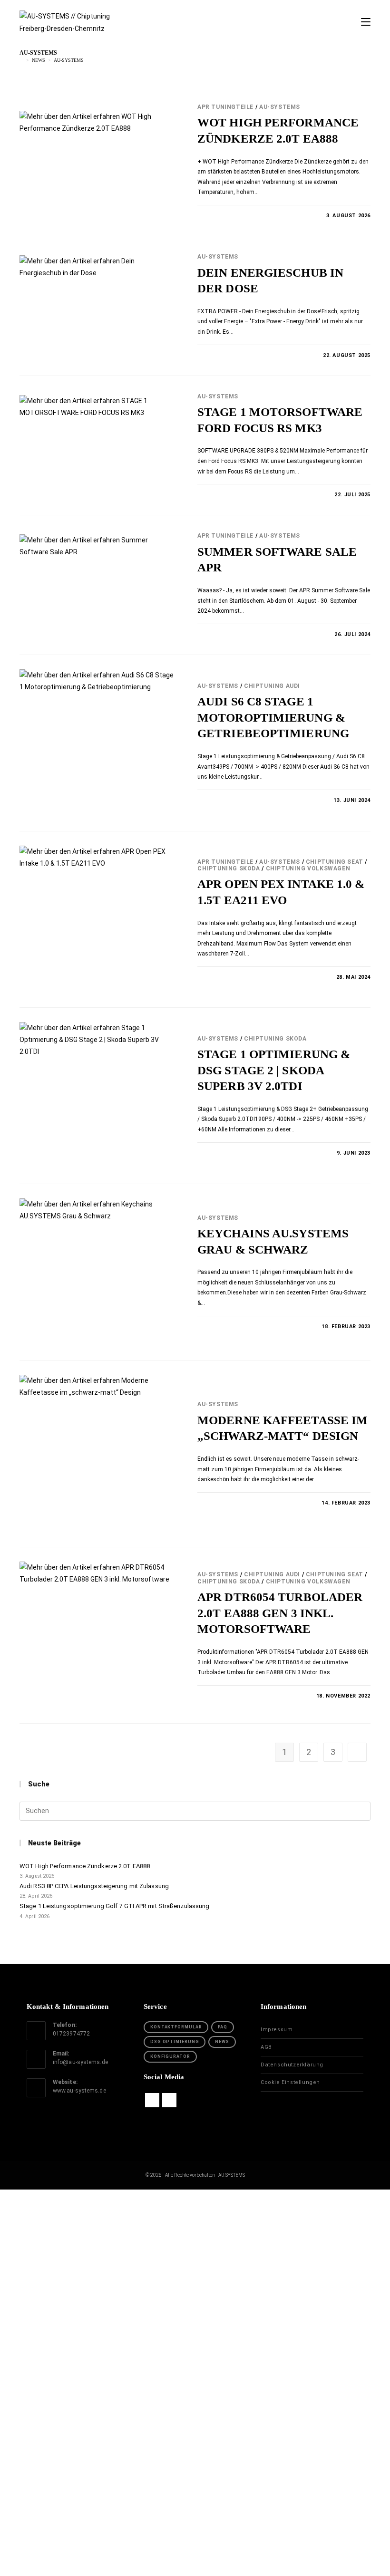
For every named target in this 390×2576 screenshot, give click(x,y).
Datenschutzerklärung (292, 2065)
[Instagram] (169, 2100)
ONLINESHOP (195, 2309)
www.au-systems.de (79, 2091)
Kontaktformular (176, 2027)
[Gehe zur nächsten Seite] (357, 1752)
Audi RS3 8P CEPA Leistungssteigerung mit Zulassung (94, 1886)
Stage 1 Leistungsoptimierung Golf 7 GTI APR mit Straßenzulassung (114, 1906)
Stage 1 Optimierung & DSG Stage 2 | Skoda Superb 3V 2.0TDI (274, 1070)
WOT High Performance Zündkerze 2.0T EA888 (85, 1866)
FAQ (223, 2027)
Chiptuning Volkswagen (308, 868)
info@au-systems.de (80, 2062)
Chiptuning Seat (335, 862)
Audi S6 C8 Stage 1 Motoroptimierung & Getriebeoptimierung (273, 717)
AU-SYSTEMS (69, 60)
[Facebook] (152, 2100)
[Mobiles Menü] (366, 22)
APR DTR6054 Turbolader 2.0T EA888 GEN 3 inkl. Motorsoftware (280, 1613)
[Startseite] (21, 60)
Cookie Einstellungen (290, 2082)
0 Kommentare (227, 216)
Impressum (277, 2030)
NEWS (222, 2042)
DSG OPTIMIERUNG (175, 2042)
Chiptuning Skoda (229, 868)
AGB (266, 2047)
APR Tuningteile (225, 107)
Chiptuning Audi (272, 686)
